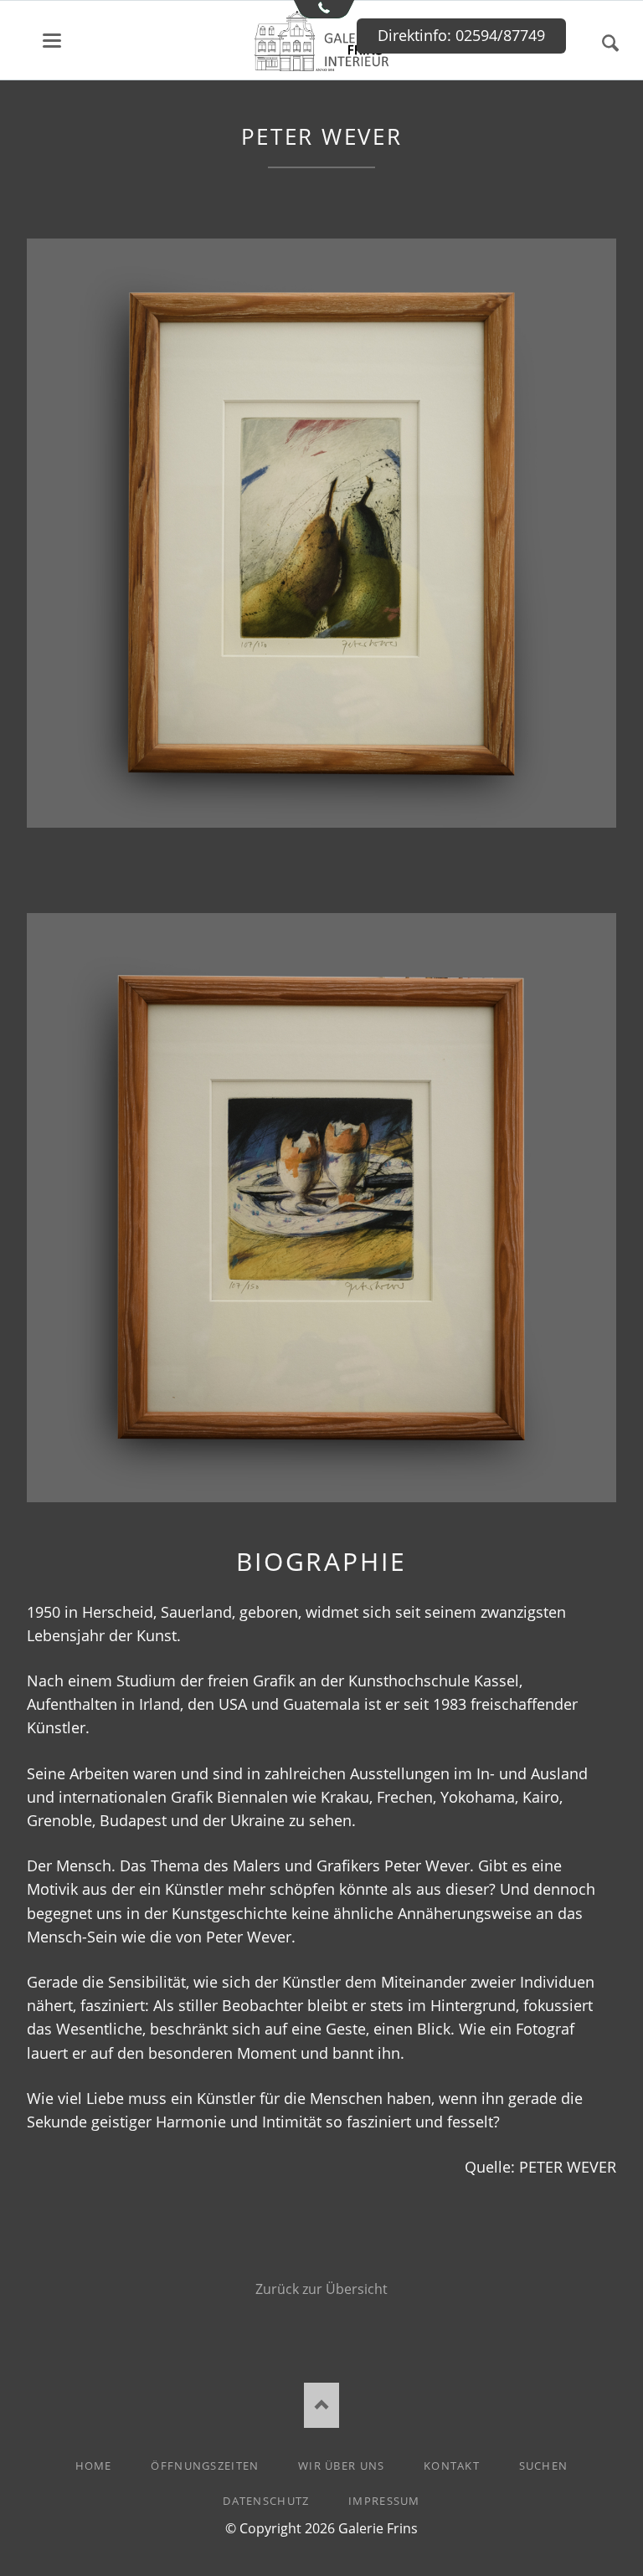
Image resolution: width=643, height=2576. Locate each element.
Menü (52, 41)
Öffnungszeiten (205, 2466)
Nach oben (322, 2405)
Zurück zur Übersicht (321, 2289)
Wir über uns (341, 2466)
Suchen (610, 44)
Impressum (384, 2501)
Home (94, 2466)
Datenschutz (266, 2501)
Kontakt (452, 2466)
